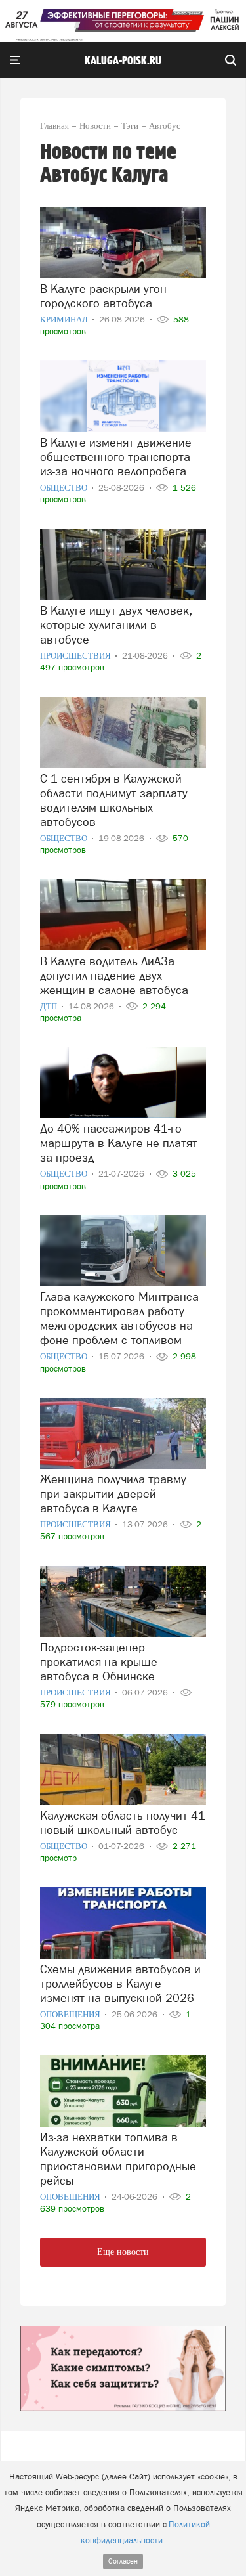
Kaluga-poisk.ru (123, 61)
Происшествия (76, 656)
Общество (65, 488)
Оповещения (71, 2014)
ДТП (50, 1006)
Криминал (65, 319)
